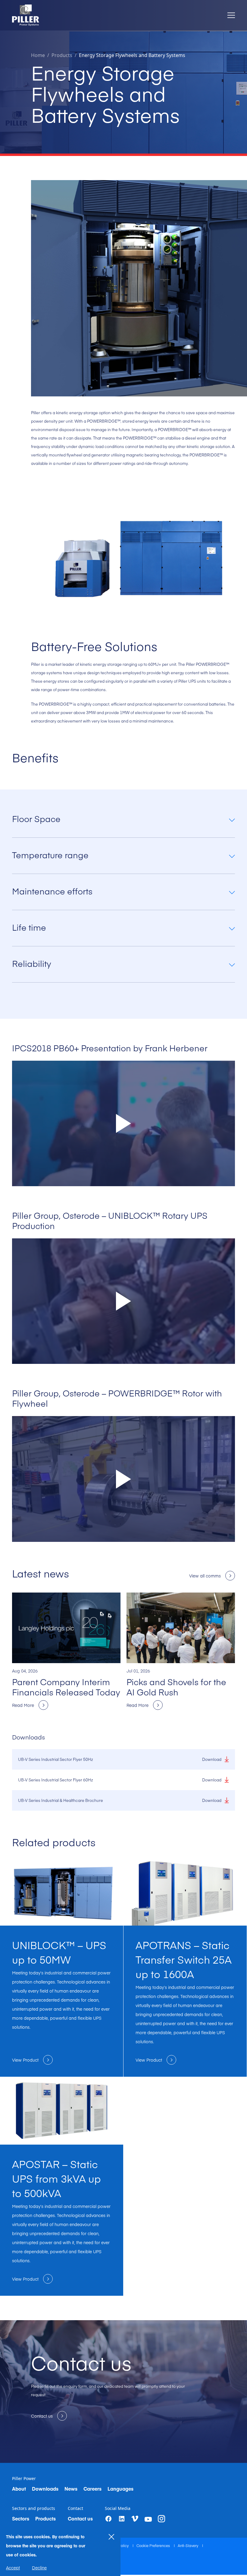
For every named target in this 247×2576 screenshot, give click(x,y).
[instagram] (161, 2519)
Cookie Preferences (154, 2546)
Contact (75, 2508)
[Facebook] (108, 2519)
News (71, 2489)
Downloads (45, 2489)
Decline (39, 2568)
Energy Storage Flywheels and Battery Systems (132, 55)
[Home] (26, 15)
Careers (92, 2489)
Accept (13, 2568)
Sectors (21, 2518)
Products (45, 2518)
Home (38, 55)
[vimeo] (135, 2519)
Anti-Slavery (188, 2546)
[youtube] (148, 2519)
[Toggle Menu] (231, 15)
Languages (120, 2489)
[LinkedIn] (122, 2519)
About (19, 2489)
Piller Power (24, 2479)
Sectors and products (34, 2508)
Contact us (80, 2518)
